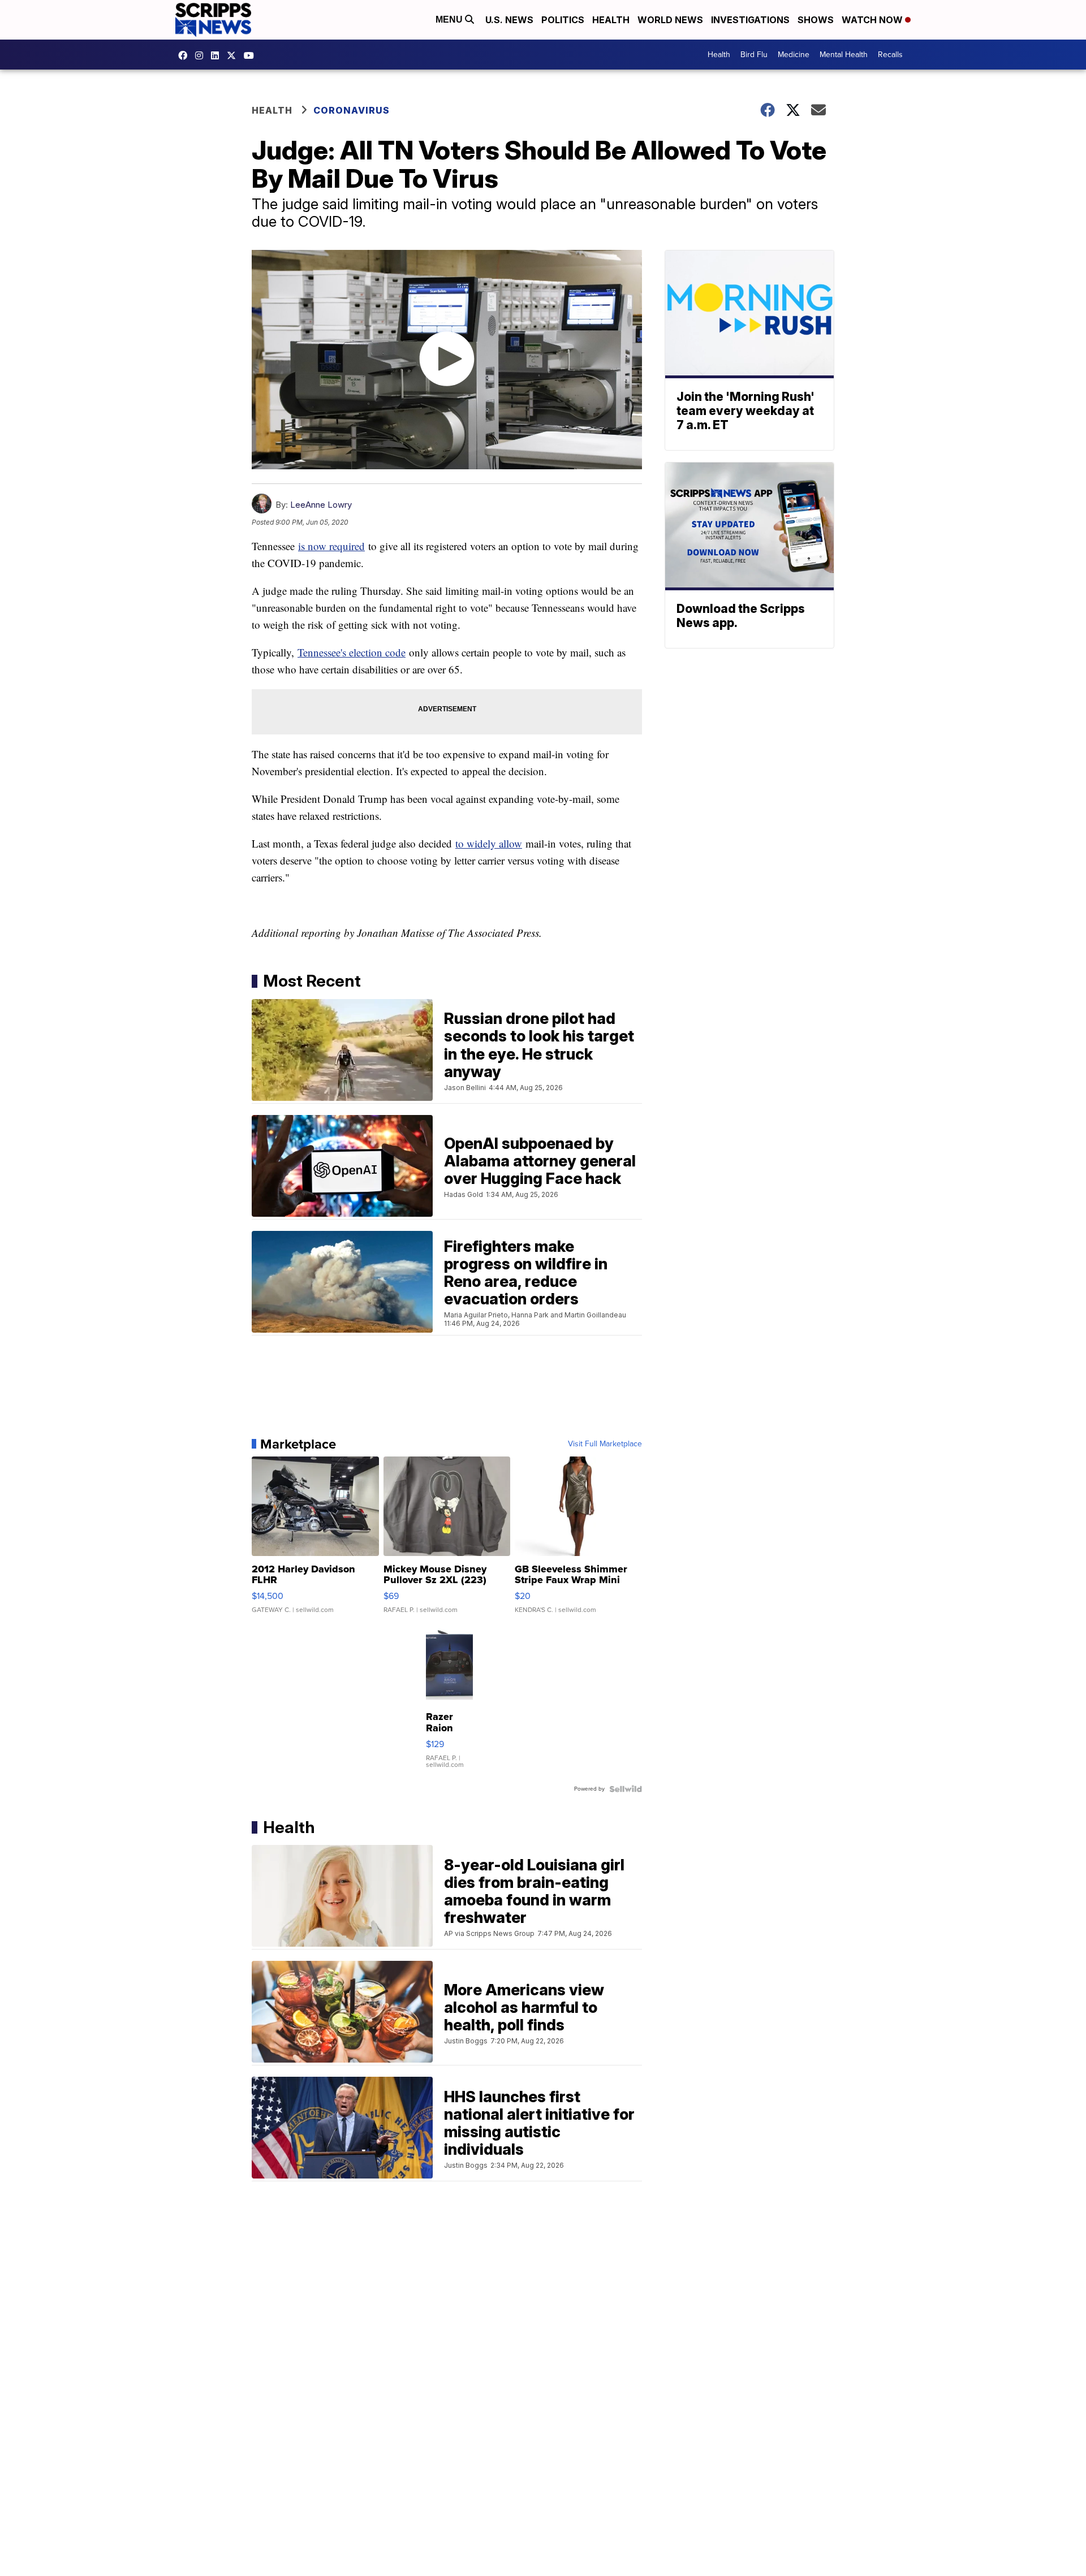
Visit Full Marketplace (605, 1444)
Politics (563, 20)
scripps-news (218, 55)
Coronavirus (352, 110)
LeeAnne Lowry (321, 505)
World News (670, 20)
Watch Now (873, 20)
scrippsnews (186, 55)
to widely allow (489, 843)
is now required (331, 546)
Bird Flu (754, 55)
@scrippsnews (252, 55)
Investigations (750, 20)
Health (611, 20)
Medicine (794, 55)
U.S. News (509, 20)
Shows (816, 20)
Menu (450, 20)
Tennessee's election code (352, 652)
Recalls (890, 55)
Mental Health (844, 55)
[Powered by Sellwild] (626, 1789)
